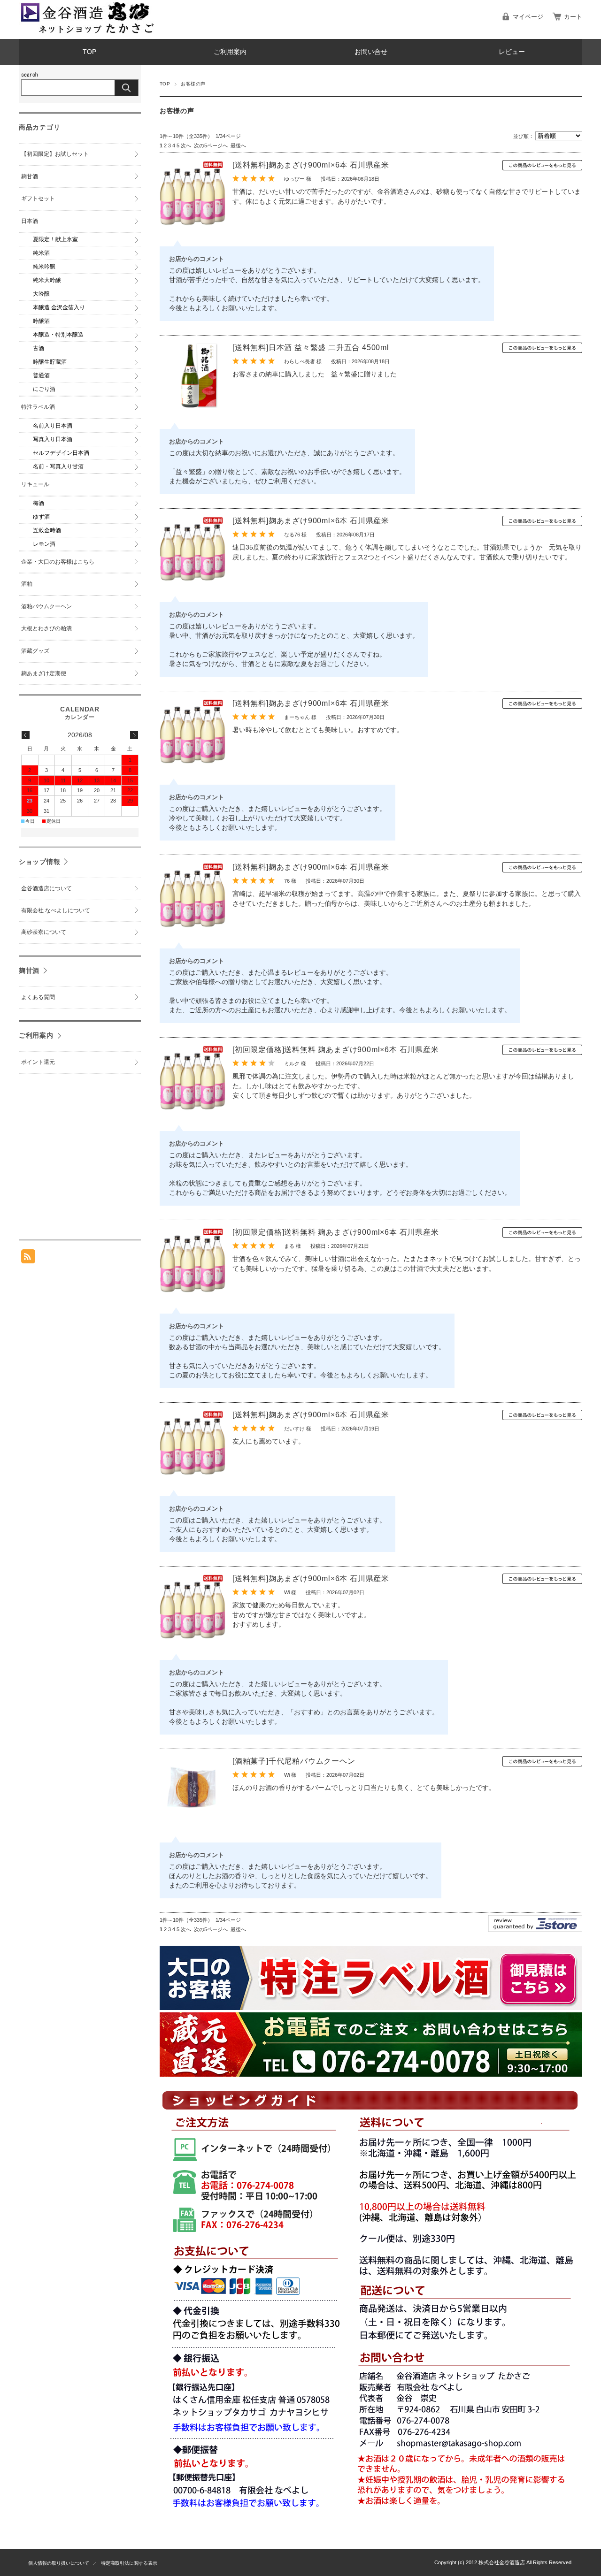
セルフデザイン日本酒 (61, 453)
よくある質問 (38, 997)
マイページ (528, 17)
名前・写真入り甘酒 (58, 466)
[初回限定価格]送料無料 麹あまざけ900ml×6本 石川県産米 (336, 1050)
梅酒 (39, 503)
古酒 (39, 348)
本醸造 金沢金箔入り (59, 307)
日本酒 (30, 221)
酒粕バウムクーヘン (46, 606)
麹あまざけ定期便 (44, 673)
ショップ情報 (39, 862)
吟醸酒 (41, 321)
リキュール (35, 484)
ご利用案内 (230, 52)
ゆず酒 (41, 517)
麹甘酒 (30, 176)
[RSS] (28, 1258)
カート (573, 17)
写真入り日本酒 (53, 439)
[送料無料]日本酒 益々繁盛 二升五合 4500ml (311, 348)
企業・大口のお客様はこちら (58, 562)
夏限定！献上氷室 (55, 239)
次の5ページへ (211, 145)
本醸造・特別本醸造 (58, 335)
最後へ (238, 145)
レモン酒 (44, 544)
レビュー (512, 52)
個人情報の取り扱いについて (59, 2563)
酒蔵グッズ (35, 651)
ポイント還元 (38, 1062)
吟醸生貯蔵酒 (50, 362)
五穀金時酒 (47, 530)
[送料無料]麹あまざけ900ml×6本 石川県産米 (311, 165)
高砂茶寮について (44, 932)
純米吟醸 (44, 267)
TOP (89, 52)
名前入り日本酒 (53, 426)
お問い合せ (371, 52)
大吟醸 (41, 294)
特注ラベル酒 (38, 407)
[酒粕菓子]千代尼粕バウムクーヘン (294, 1761)
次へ (186, 145)
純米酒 (41, 253)
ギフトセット (38, 199)
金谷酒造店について (46, 888)
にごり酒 (44, 389)
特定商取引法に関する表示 (129, 2563)
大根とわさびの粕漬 (46, 628)
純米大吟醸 (47, 280)
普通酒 (41, 375)
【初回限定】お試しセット (55, 154)
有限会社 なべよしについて (56, 910)
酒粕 (27, 584)
